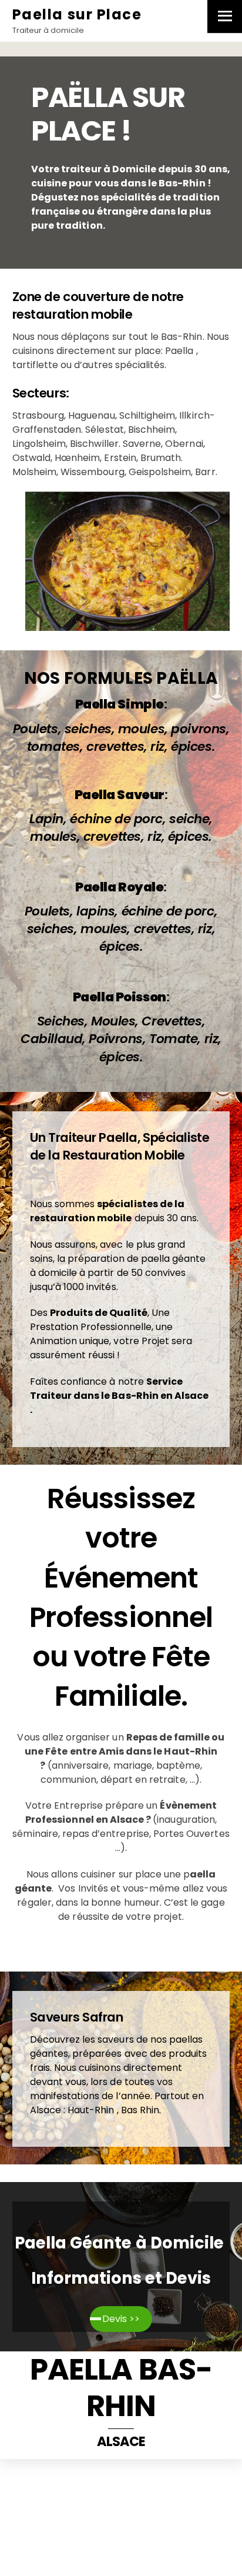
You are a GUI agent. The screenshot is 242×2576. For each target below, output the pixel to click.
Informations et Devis (121, 2278)
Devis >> (121, 2319)
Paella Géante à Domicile (121, 2243)
